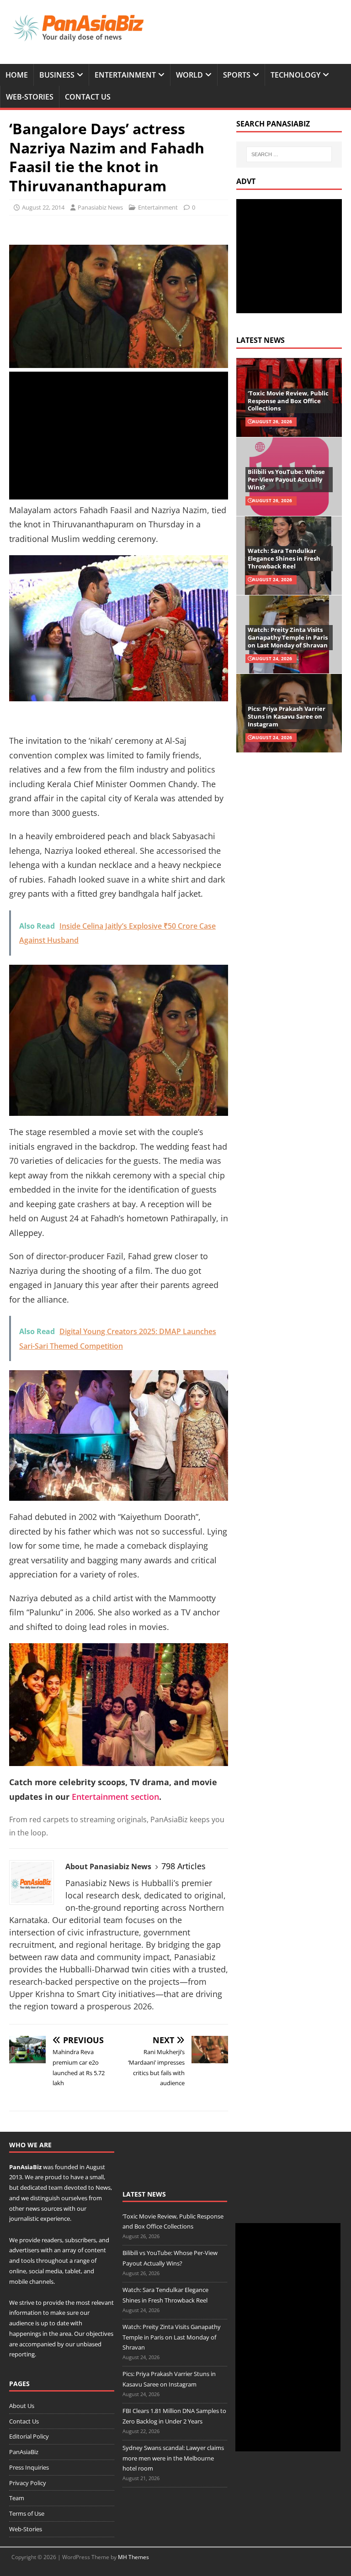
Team (17, 2498)
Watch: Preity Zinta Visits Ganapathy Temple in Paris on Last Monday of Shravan (288, 637)
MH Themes (133, 2557)
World (189, 75)
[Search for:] (289, 154)
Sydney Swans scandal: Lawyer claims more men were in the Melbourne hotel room (173, 2458)
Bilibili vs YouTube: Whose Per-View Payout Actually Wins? (286, 479)
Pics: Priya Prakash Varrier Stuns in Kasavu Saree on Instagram (287, 716)
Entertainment (125, 75)
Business (57, 75)
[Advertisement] (119, 436)
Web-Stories (30, 97)
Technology (295, 75)
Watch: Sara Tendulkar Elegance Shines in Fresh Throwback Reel (284, 558)
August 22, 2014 (43, 207)
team (56, 2187)
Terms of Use (27, 2513)
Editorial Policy (29, 2436)
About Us (22, 2406)
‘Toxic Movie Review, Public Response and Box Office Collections (288, 401)
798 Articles (183, 1866)
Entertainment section (115, 1797)
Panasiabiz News (100, 207)
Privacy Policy (28, 2483)
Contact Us (88, 97)
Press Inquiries (29, 2467)
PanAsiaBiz (25, 2167)
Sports (237, 75)
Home (17, 75)
